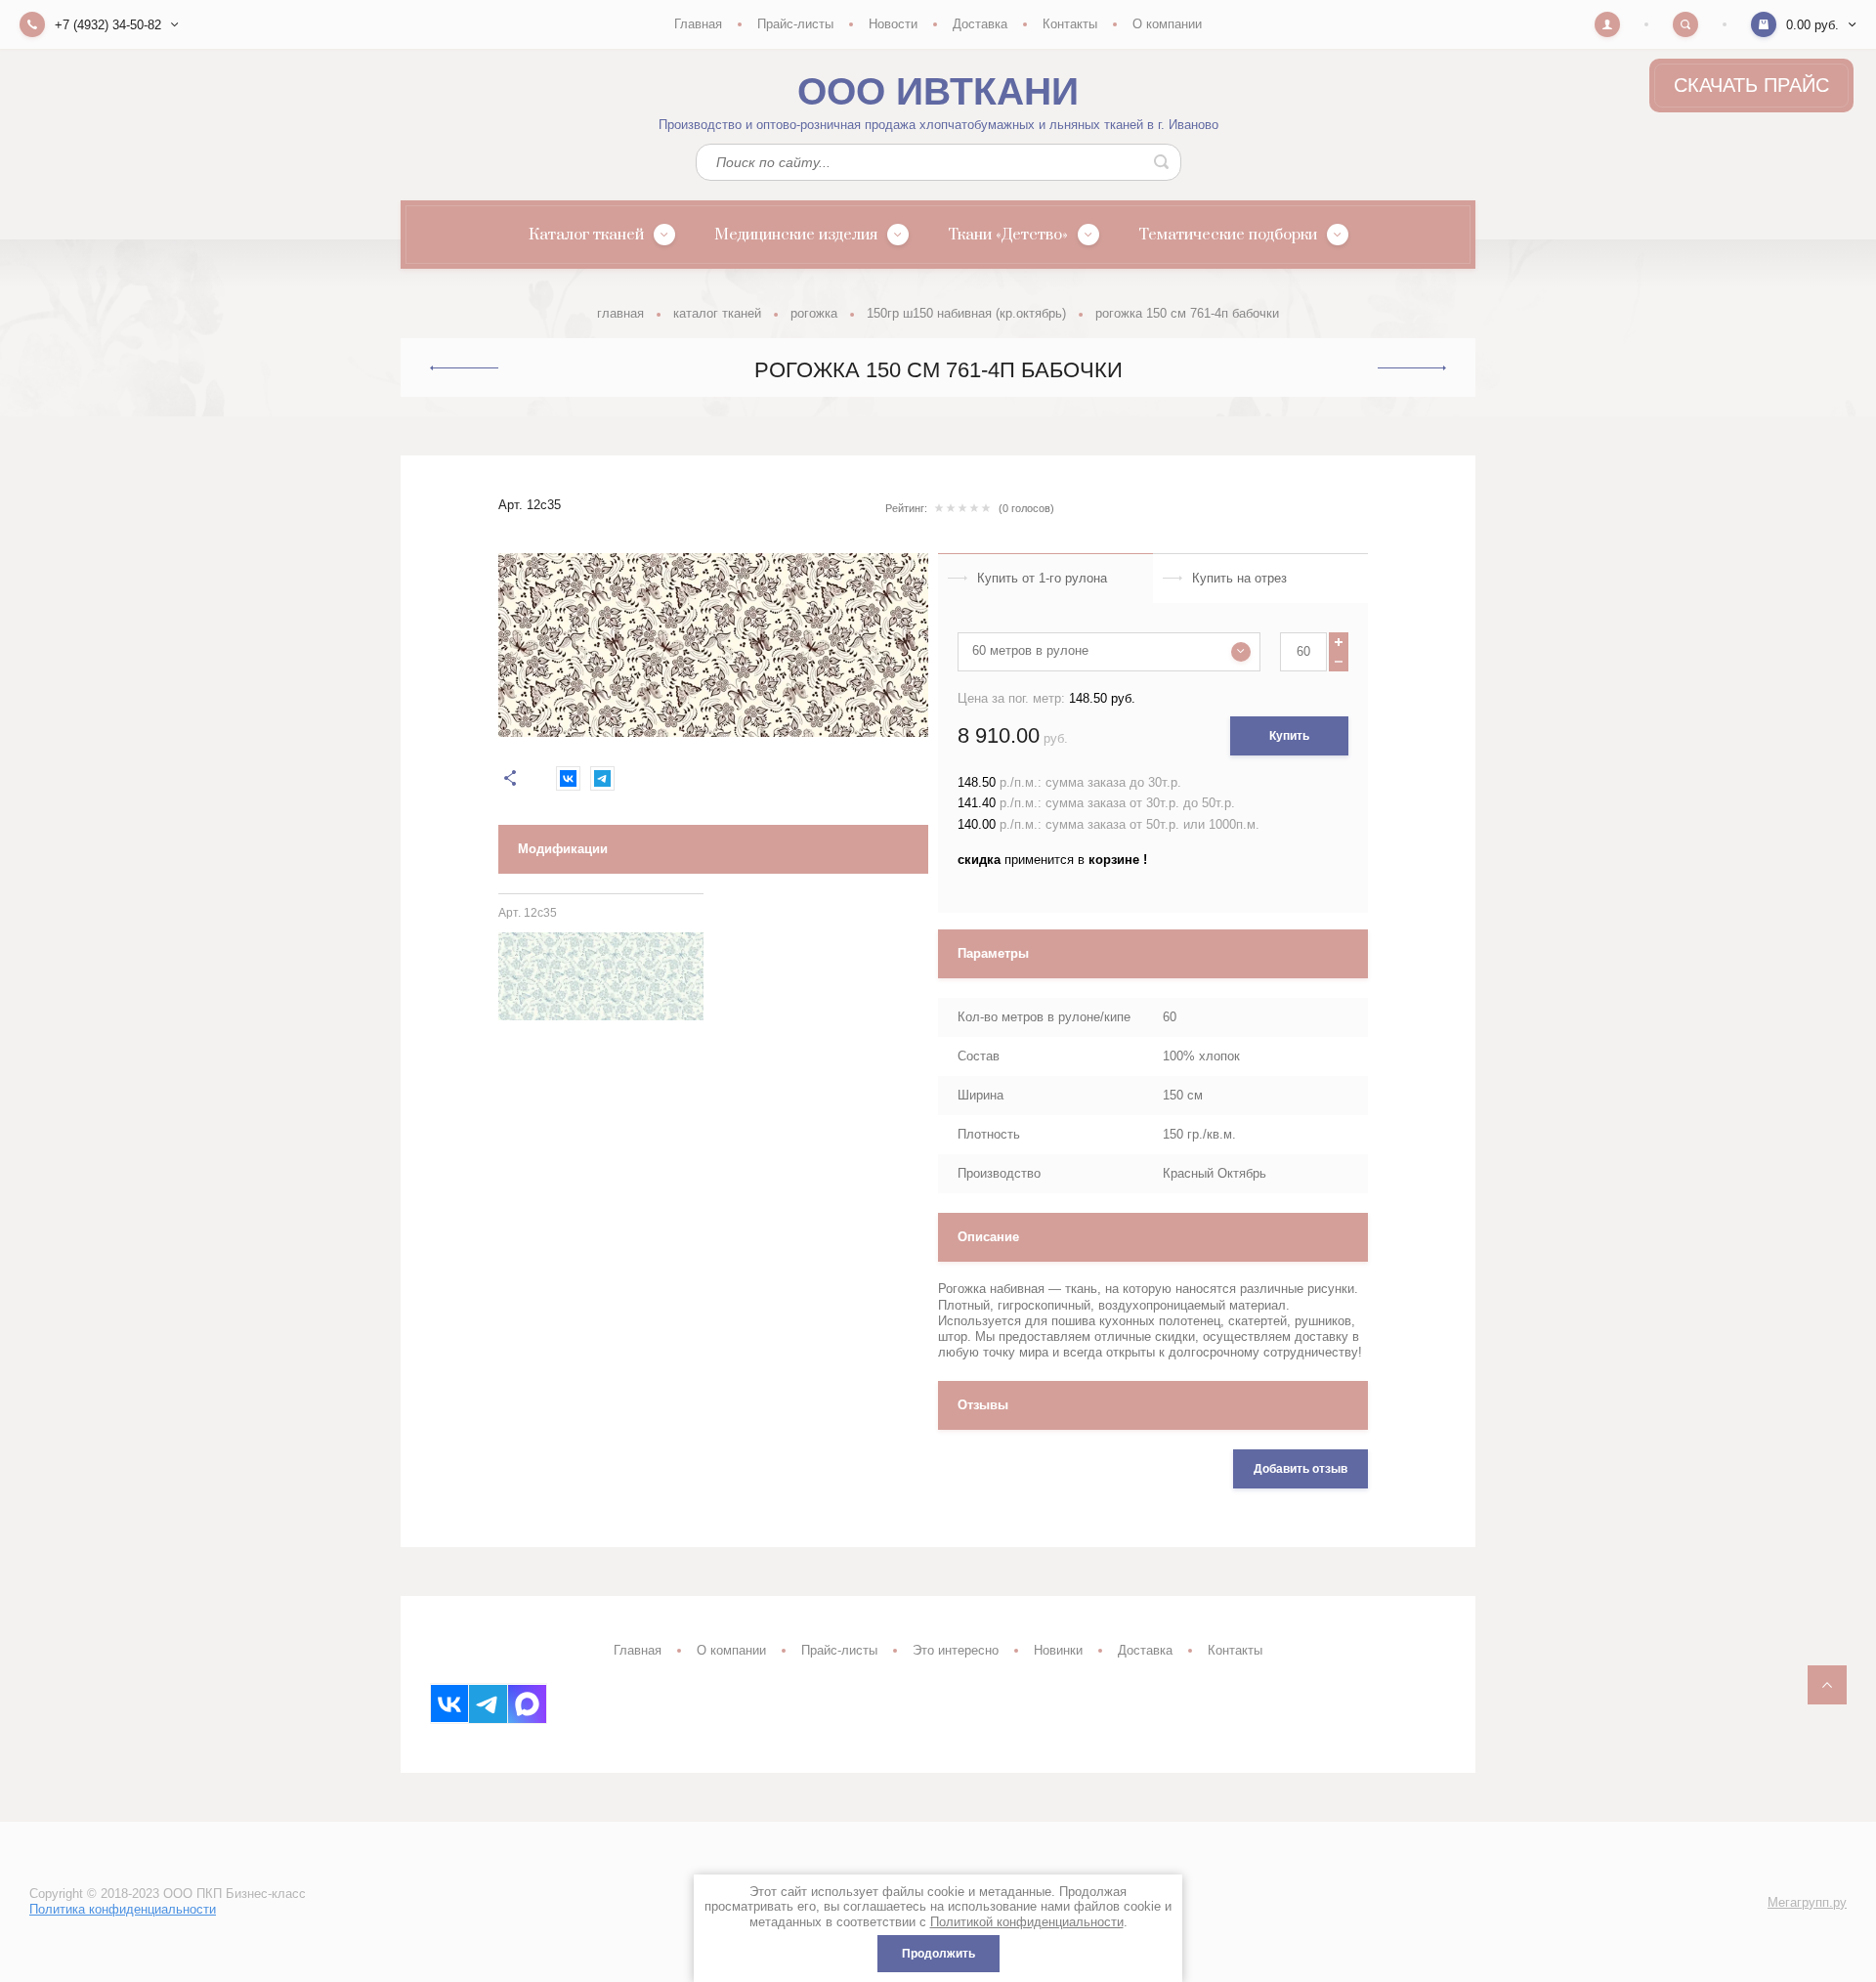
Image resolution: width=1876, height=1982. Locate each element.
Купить (1289, 736)
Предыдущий (464, 367)
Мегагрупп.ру (1807, 1902)
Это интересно (956, 1650)
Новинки (1058, 1650)
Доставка (980, 24)
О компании (1167, 24)
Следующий (1412, 368)
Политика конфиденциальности (123, 1909)
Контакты (1070, 24)
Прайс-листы (795, 24)
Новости (893, 24)
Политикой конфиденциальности (1027, 1922)
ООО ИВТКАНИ (938, 91)
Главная (698, 24)
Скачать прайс (1751, 85)
